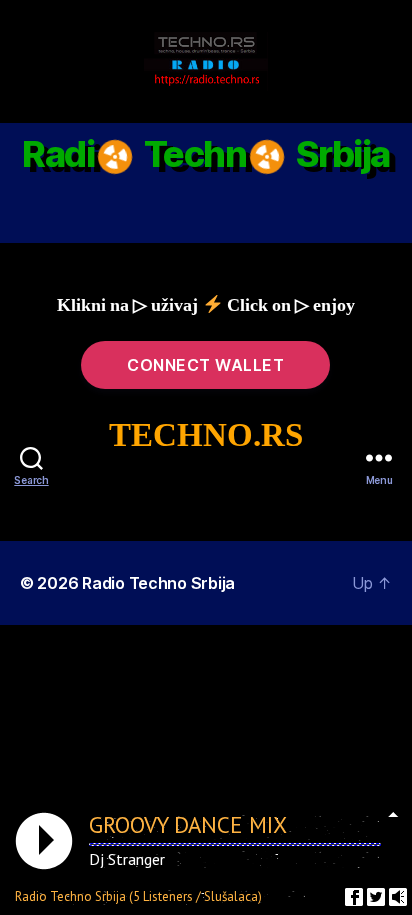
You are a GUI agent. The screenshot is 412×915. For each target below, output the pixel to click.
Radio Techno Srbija (158, 583)
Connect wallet (205, 365)
